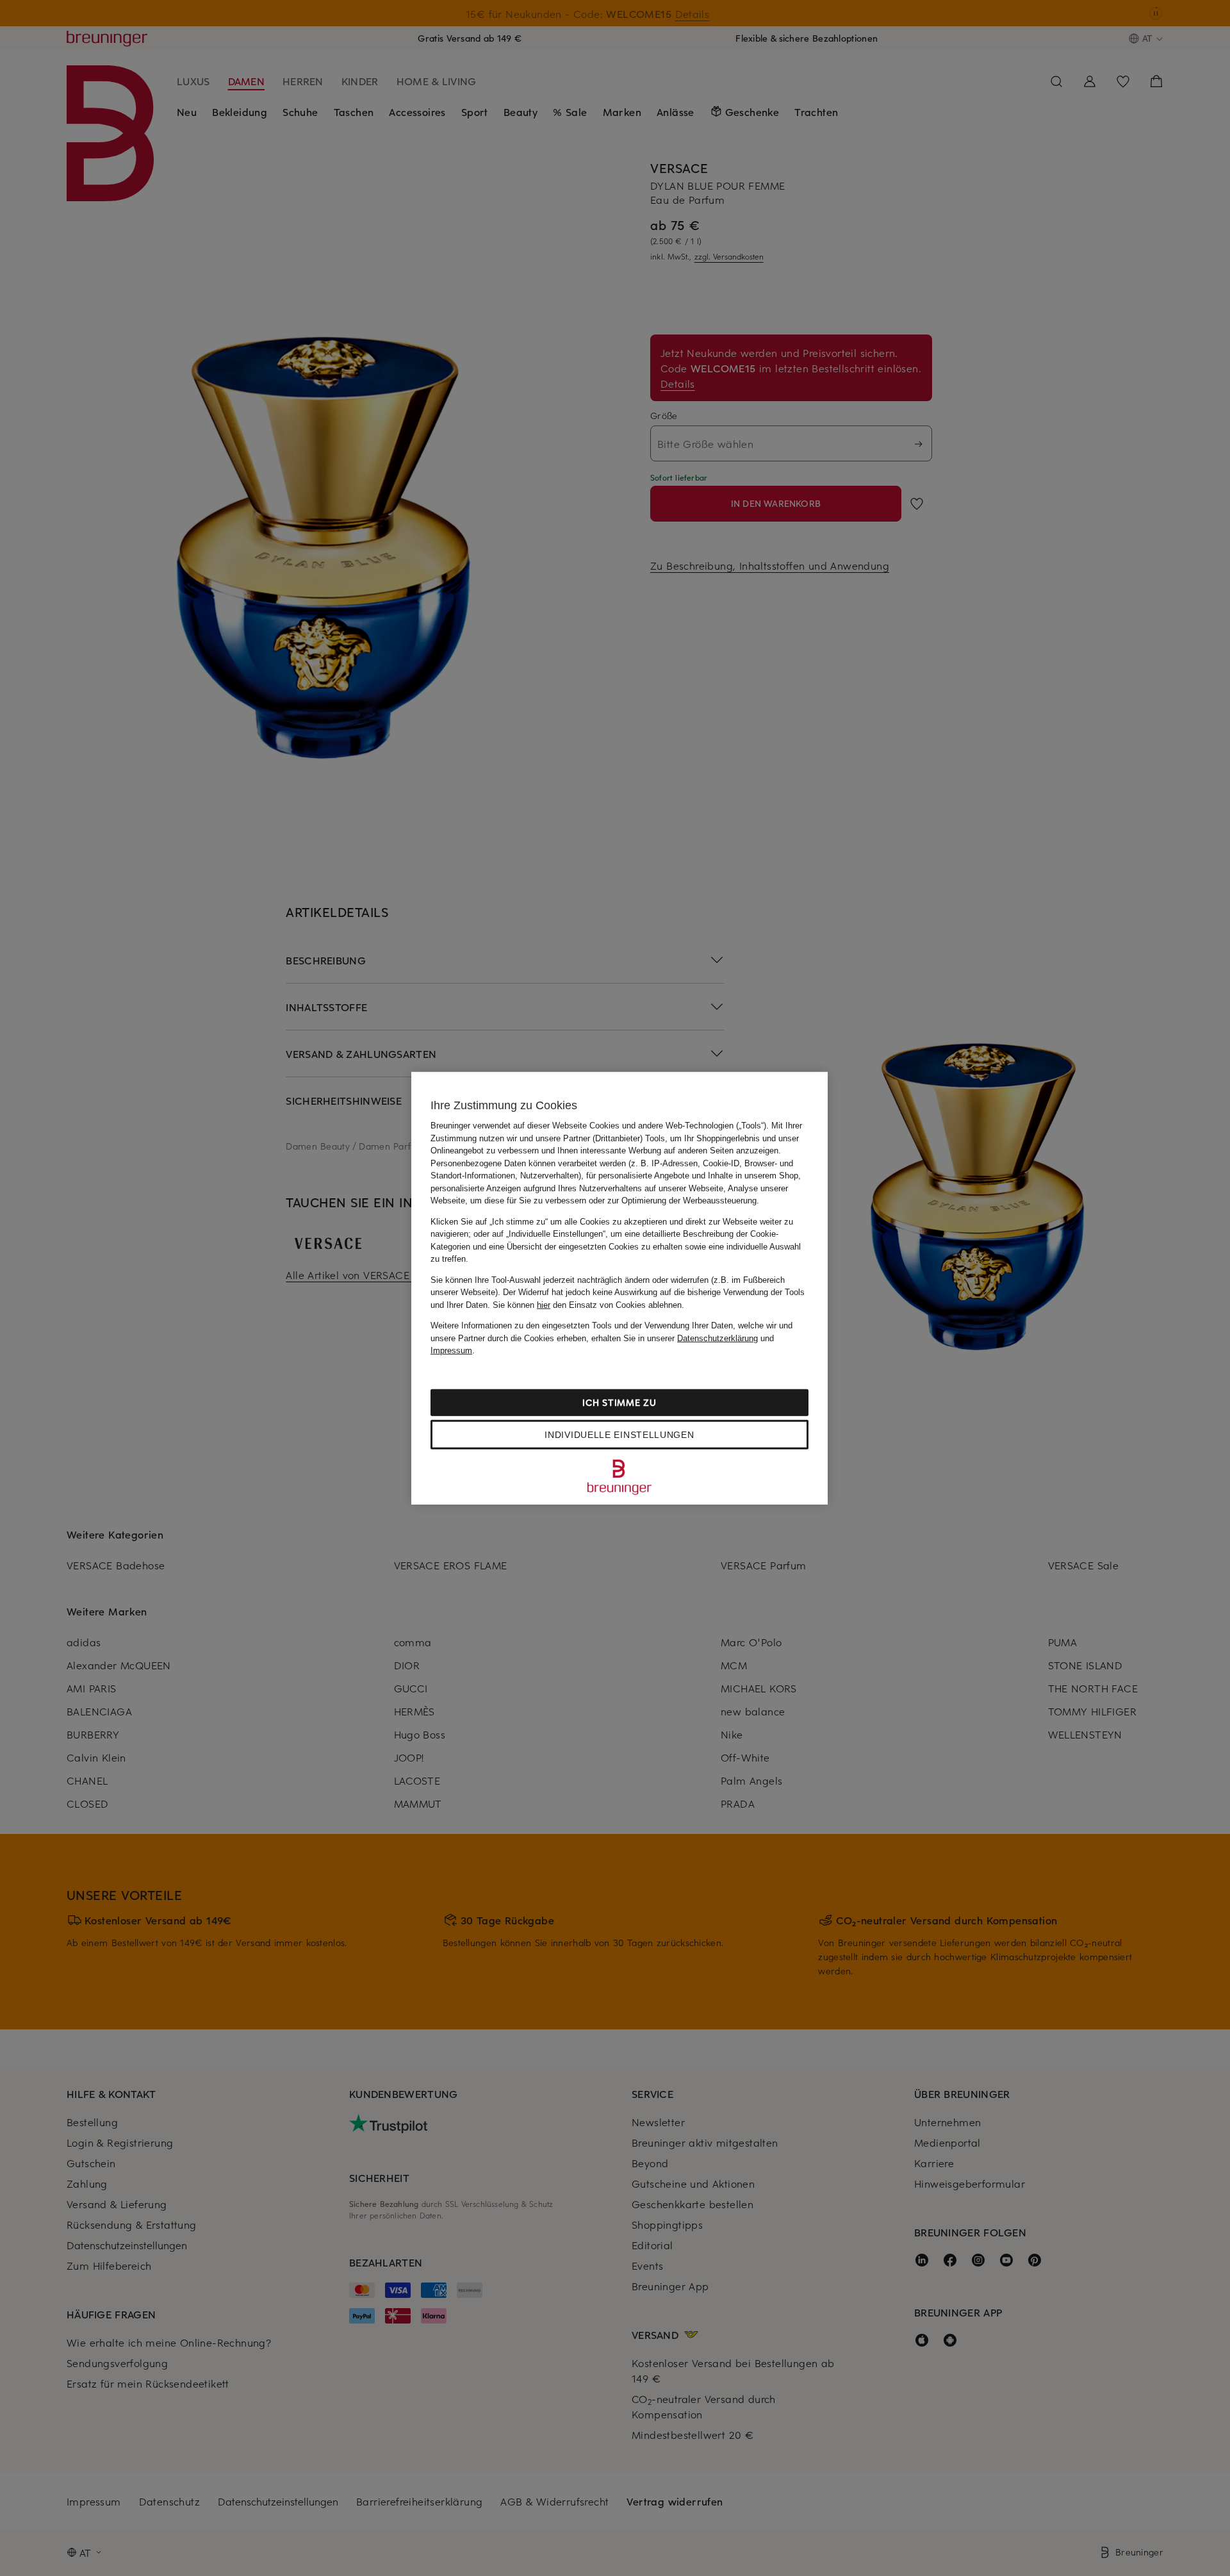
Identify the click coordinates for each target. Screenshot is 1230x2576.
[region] (619, 1288)
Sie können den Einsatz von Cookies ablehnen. (588, 1304)
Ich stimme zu (619, 1402)
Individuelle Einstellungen (619, 1434)
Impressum (451, 1350)
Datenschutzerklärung (717, 1338)
